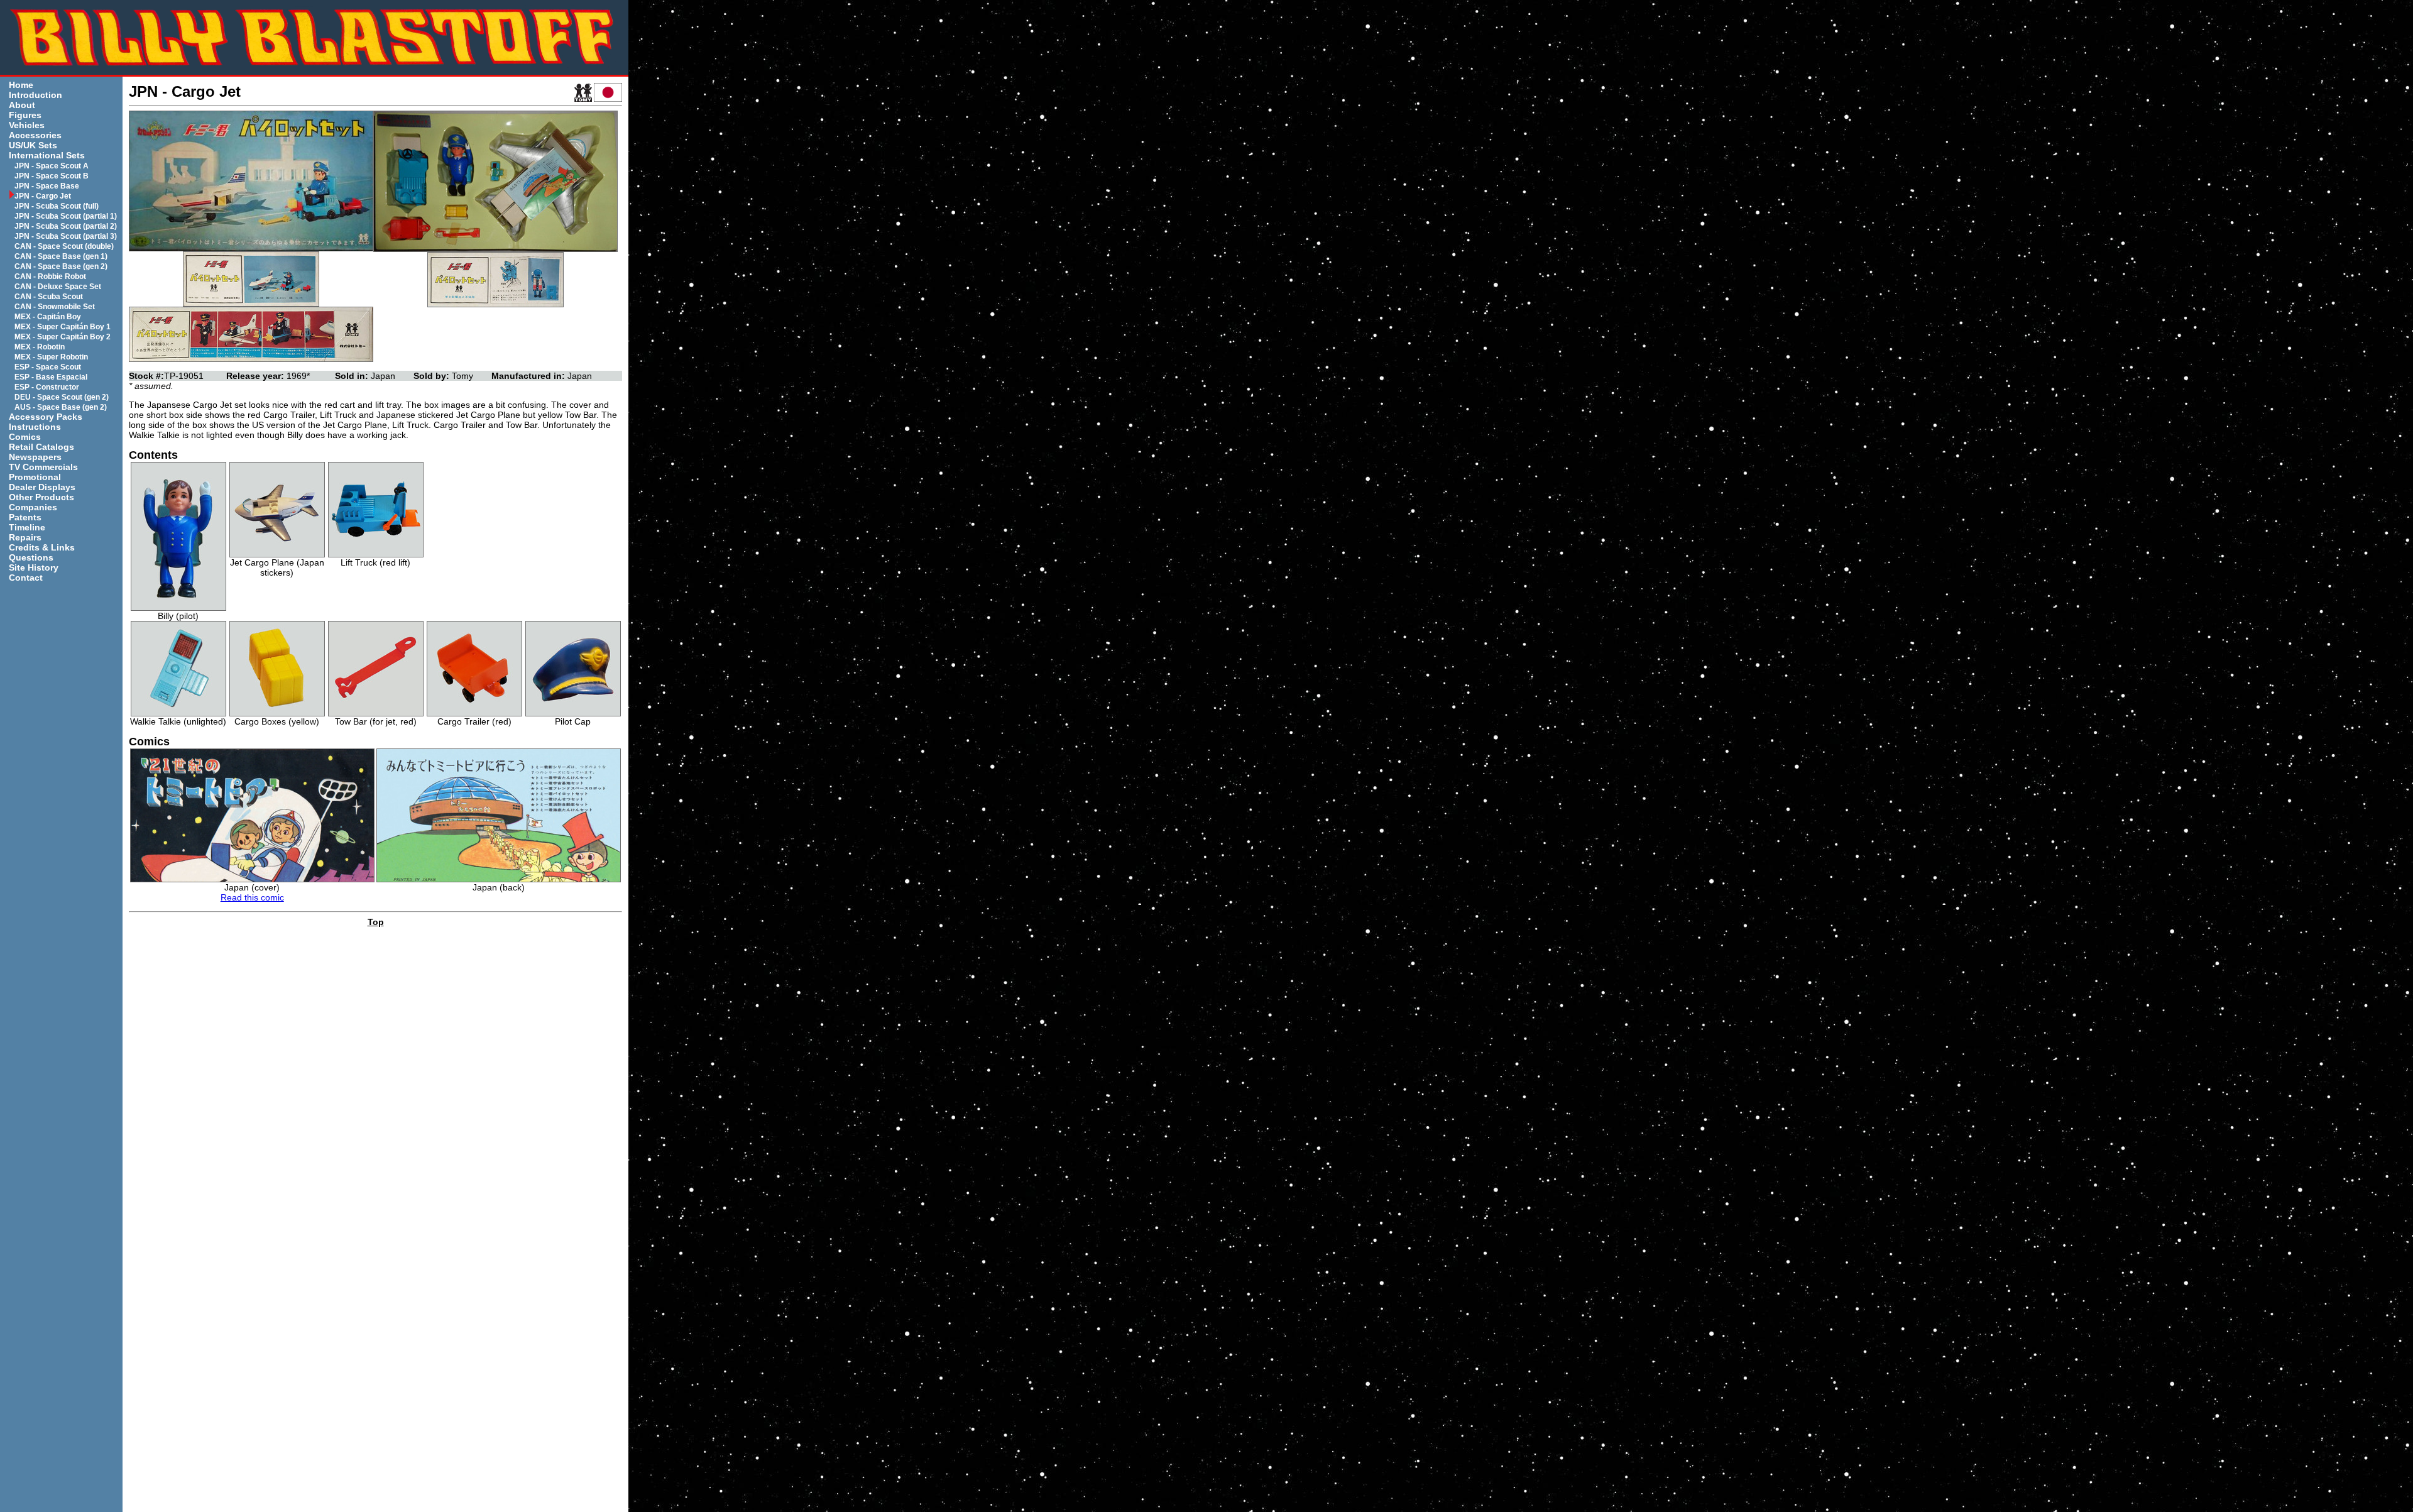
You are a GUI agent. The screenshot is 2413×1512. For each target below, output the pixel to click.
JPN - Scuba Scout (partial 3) (66, 236)
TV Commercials (43, 467)
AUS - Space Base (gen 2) (61, 407)
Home (21, 85)
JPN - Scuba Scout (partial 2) (66, 226)
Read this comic (252, 897)
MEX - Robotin (40, 347)
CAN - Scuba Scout (49, 297)
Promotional (35, 477)
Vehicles (27, 125)
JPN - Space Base (47, 186)
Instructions (35, 427)
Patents (25, 517)
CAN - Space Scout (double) (64, 246)
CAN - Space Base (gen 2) (61, 266)
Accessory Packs (46, 417)
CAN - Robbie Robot (50, 277)
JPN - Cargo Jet (43, 196)
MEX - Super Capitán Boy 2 (63, 337)
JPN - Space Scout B (52, 176)
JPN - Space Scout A (52, 166)
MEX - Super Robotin (51, 357)
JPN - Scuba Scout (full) (57, 206)
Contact (26, 578)
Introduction (36, 95)
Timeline (27, 527)
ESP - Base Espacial (51, 377)
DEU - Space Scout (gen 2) (62, 397)
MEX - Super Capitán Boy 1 (63, 327)
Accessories (35, 135)
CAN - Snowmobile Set (55, 307)
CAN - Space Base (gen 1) (61, 256)
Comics (25, 437)
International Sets (47, 155)
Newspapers (35, 457)
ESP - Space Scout (48, 367)
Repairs (25, 537)
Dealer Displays (42, 487)
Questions (31, 557)
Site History (34, 567)
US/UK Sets (33, 145)
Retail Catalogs (41, 447)
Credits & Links (42, 547)
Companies (33, 507)
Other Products (41, 497)
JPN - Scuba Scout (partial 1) (66, 216)
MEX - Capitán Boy (48, 317)
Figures (25, 115)
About (22, 105)
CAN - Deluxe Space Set (58, 287)
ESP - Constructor (47, 387)
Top (376, 922)
